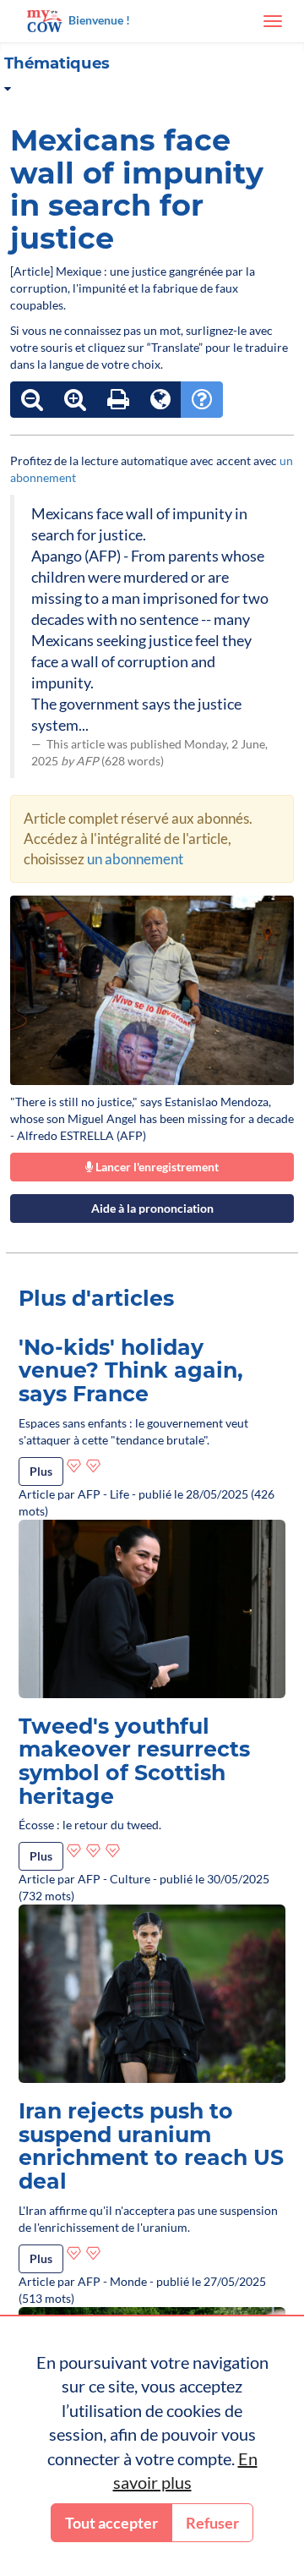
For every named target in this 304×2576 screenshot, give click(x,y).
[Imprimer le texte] (118, 400)
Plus (41, 1471)
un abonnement (135, 859)
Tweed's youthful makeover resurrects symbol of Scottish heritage (134, 1761)
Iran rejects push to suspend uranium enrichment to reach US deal (151, 2146)
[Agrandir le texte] (75, 400)
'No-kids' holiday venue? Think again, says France (131, 1370)
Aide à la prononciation (152, 1208)
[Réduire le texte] (32, 400)
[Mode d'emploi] (202, 400)
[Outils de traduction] (160, 400)
